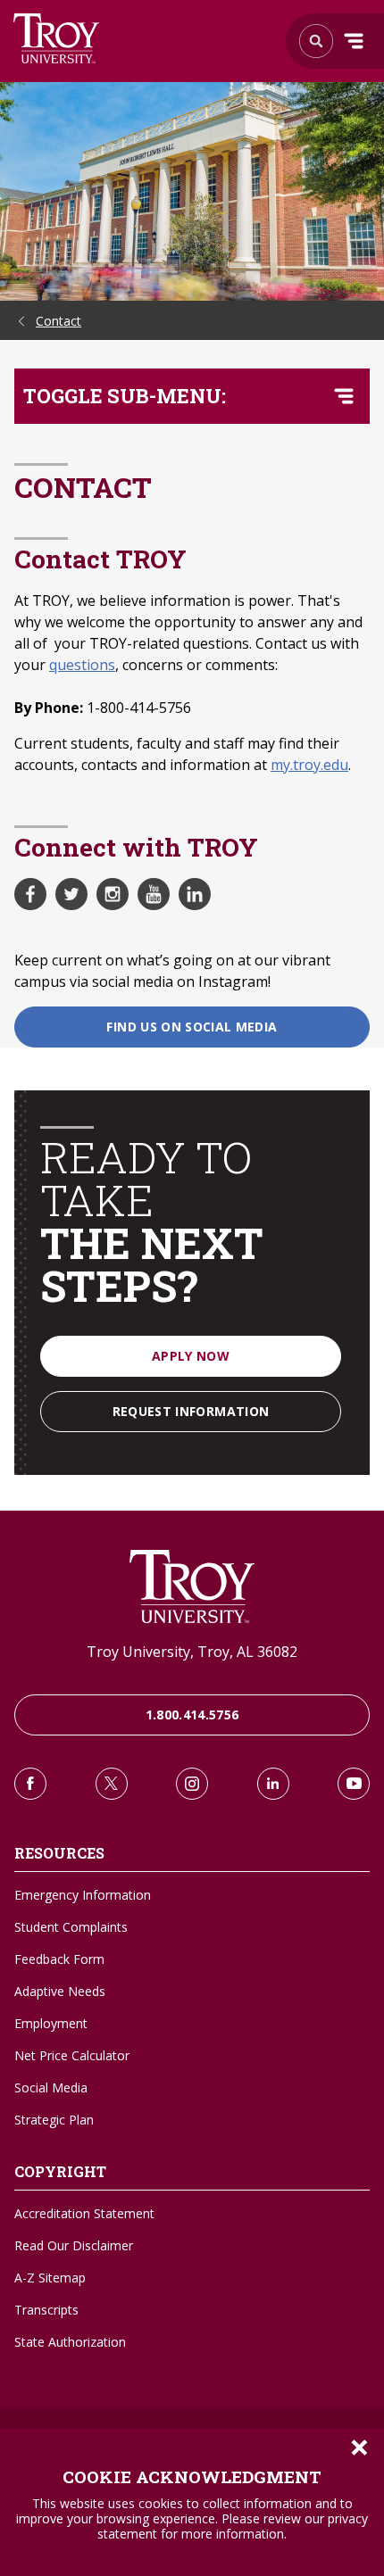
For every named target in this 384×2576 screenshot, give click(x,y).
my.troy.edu (309, 765)
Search (57, 38)
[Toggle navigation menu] (344, 396)
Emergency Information (83, 1895)
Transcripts (46, 2310)
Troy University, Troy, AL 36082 (192, 1652)
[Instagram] (192, 1784)
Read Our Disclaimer (74, 2245)
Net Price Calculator (72, 2055)
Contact (58, 321)
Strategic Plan (54, 2120)
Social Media (51, 2087)
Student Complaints (71, 1927)
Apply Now (191, 1356)
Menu (354, 41)
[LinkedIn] (273, 1784)
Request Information (191, 1411)
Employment (51, 2023)
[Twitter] (112, 1784)
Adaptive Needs (60, 1991)
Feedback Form (59, 1959)
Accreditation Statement (84, 2213)
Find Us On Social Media (192, 1027)
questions (82, 665)
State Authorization (70, 2342)
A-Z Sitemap (50, 2278)
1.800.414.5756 (192, 1715)
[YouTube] (354, 1784)
